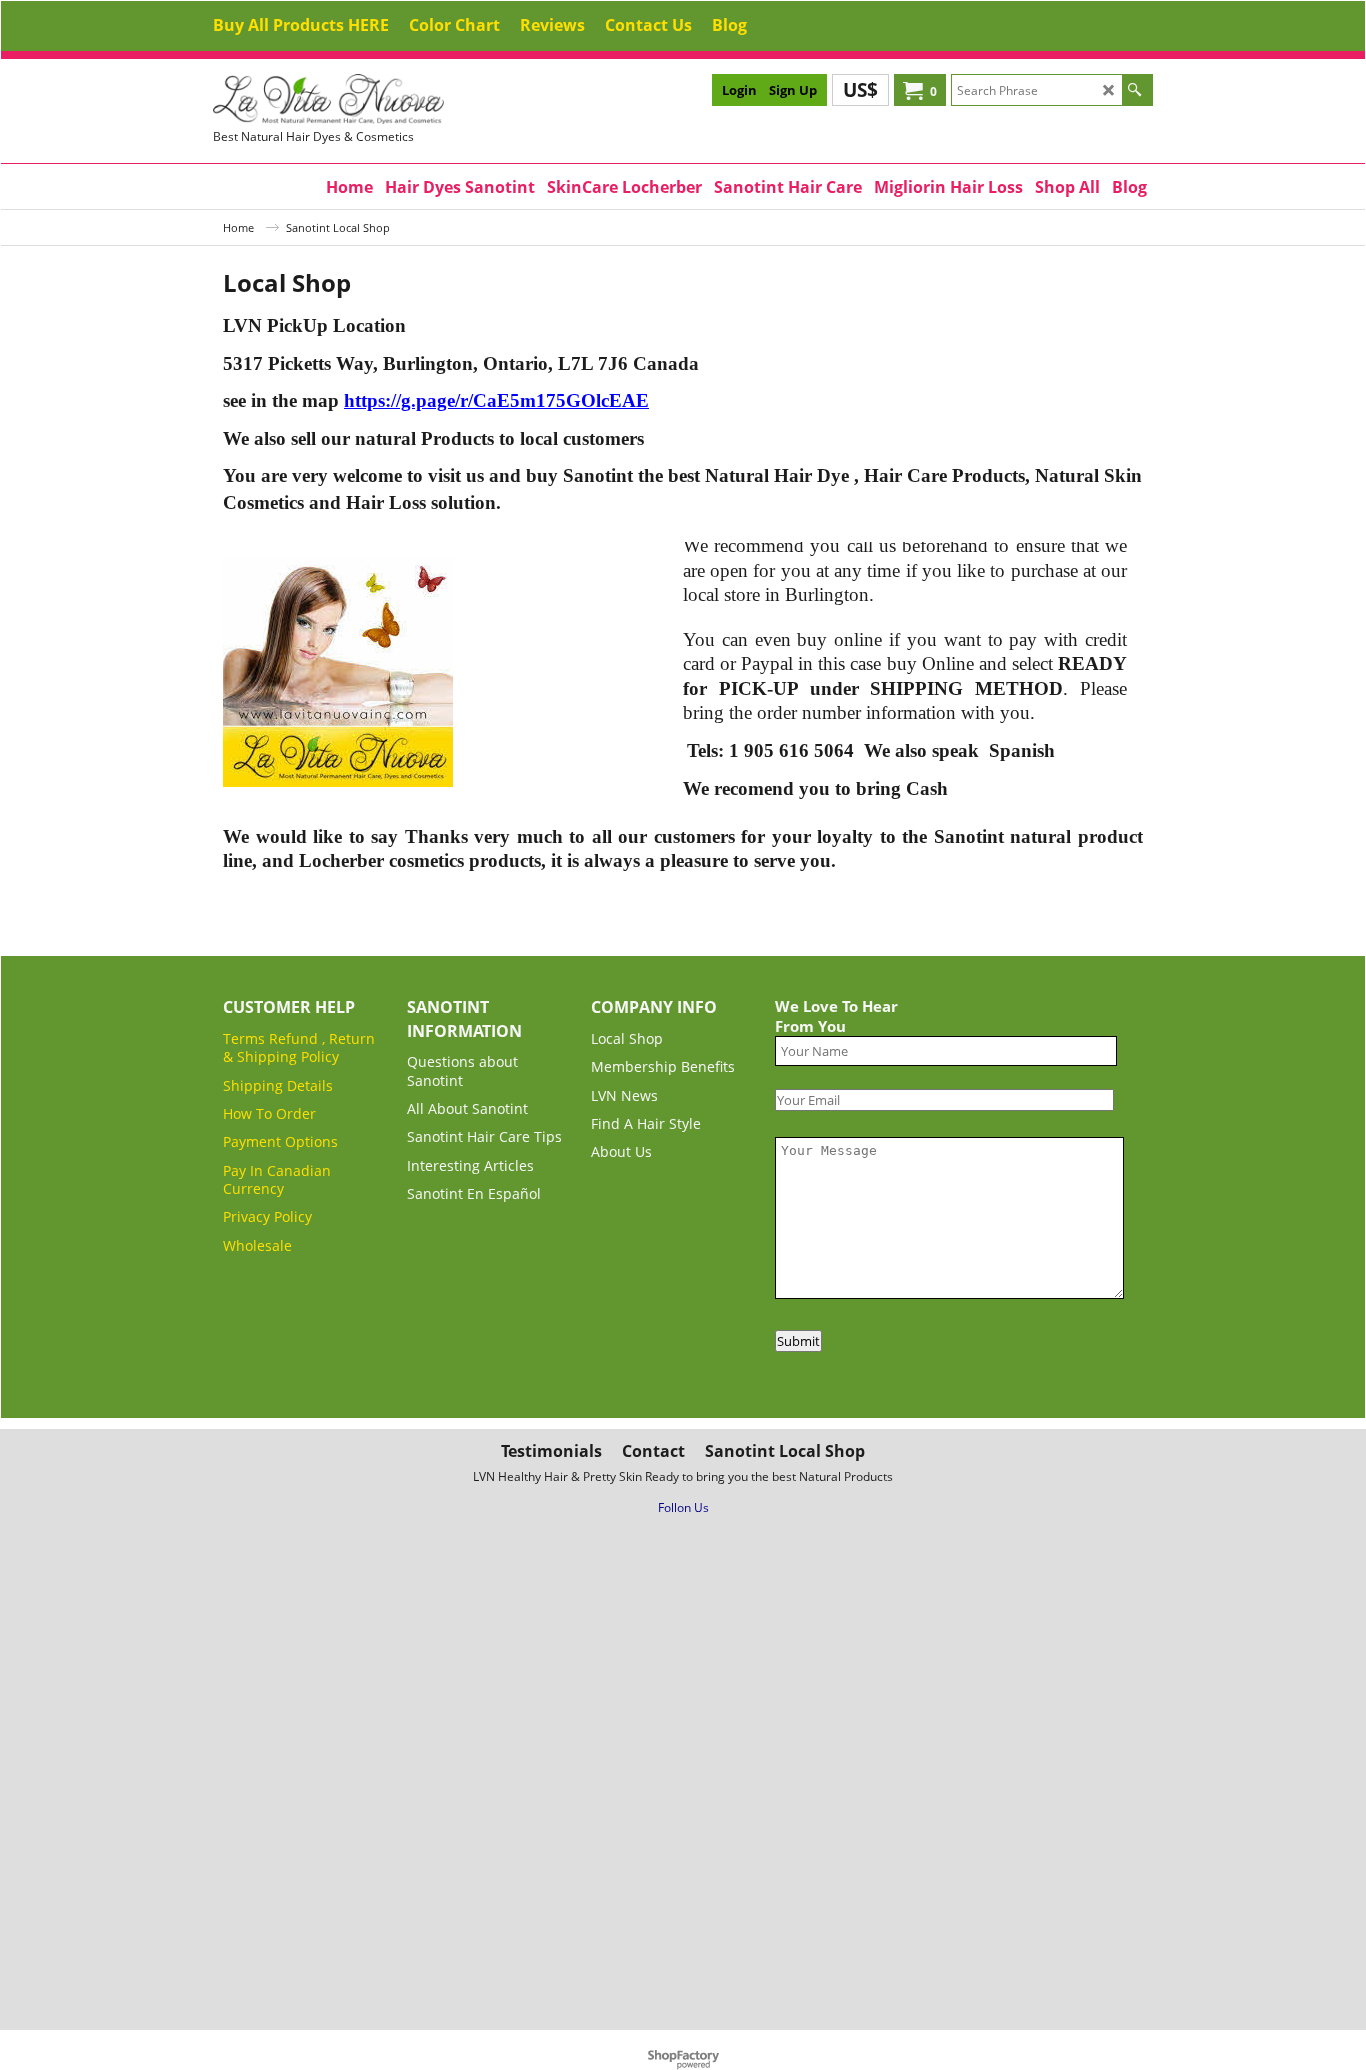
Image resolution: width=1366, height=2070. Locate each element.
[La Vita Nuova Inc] (363, 99)
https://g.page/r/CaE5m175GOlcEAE (496, 400)
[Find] (1134, 90)
